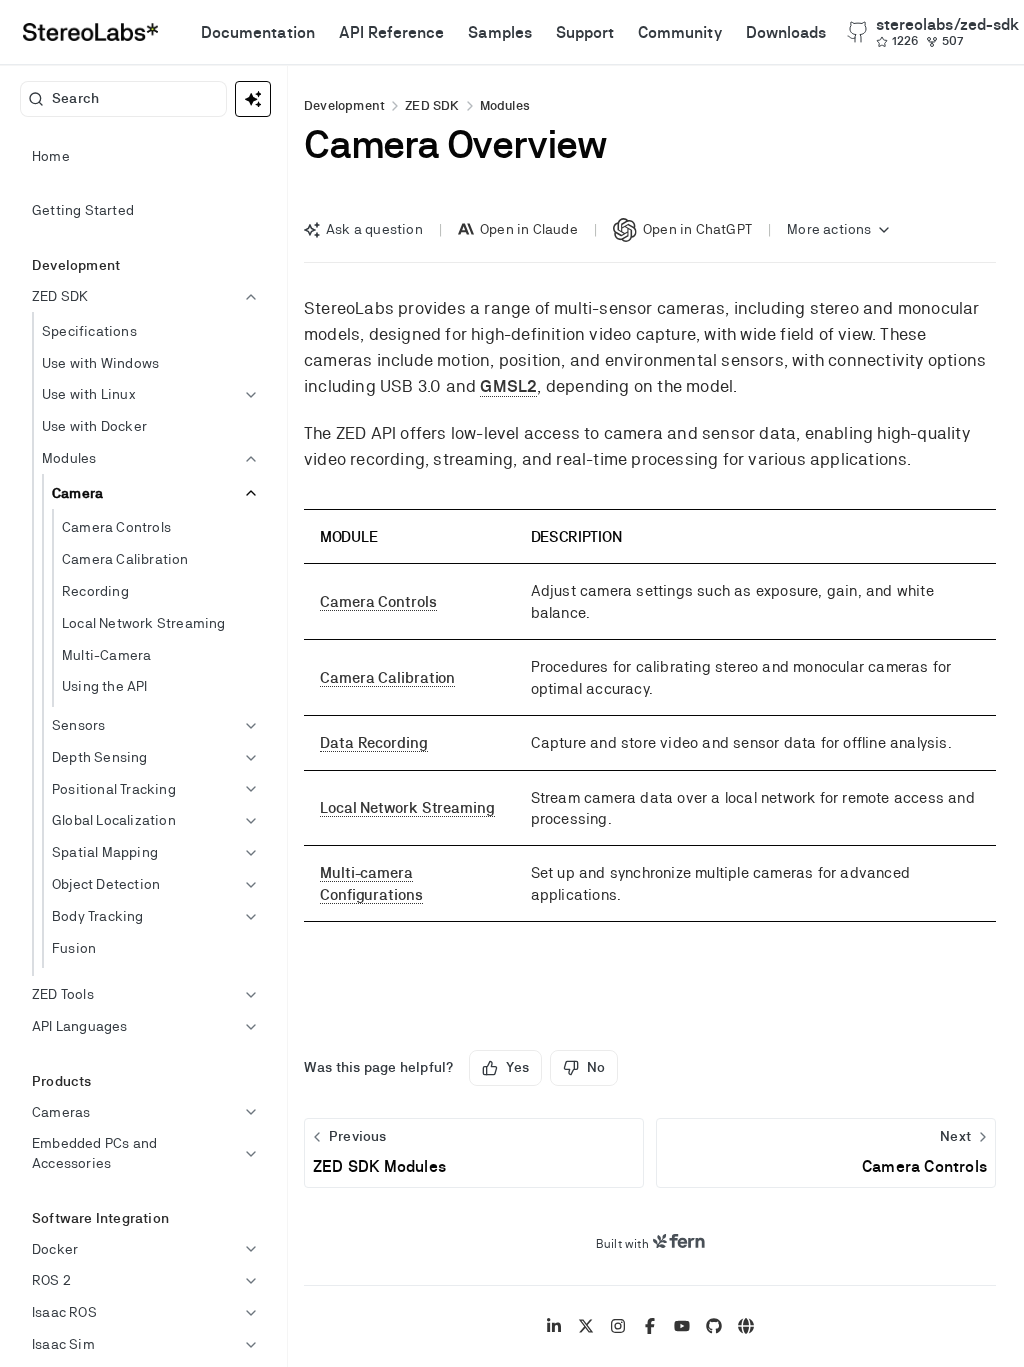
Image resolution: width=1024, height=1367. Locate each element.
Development (344, 105)
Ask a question (374, 229)
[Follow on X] (586, 1326)
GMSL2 (508, 386)
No (596, 1067)
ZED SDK (432, 105)
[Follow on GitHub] (714, 1326)
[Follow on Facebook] (650, 1326)
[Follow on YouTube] (682, 1326)
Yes (517, 1067)
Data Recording (374, 742)
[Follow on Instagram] (618, 1326)
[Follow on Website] (746, 1326)
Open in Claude (529, 229)
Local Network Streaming (407, 807)
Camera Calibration (387, 677)
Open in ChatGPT (697, 229)
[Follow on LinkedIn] (554, 1326)
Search (75, 98)
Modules (505, 105)
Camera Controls (378, 601)
